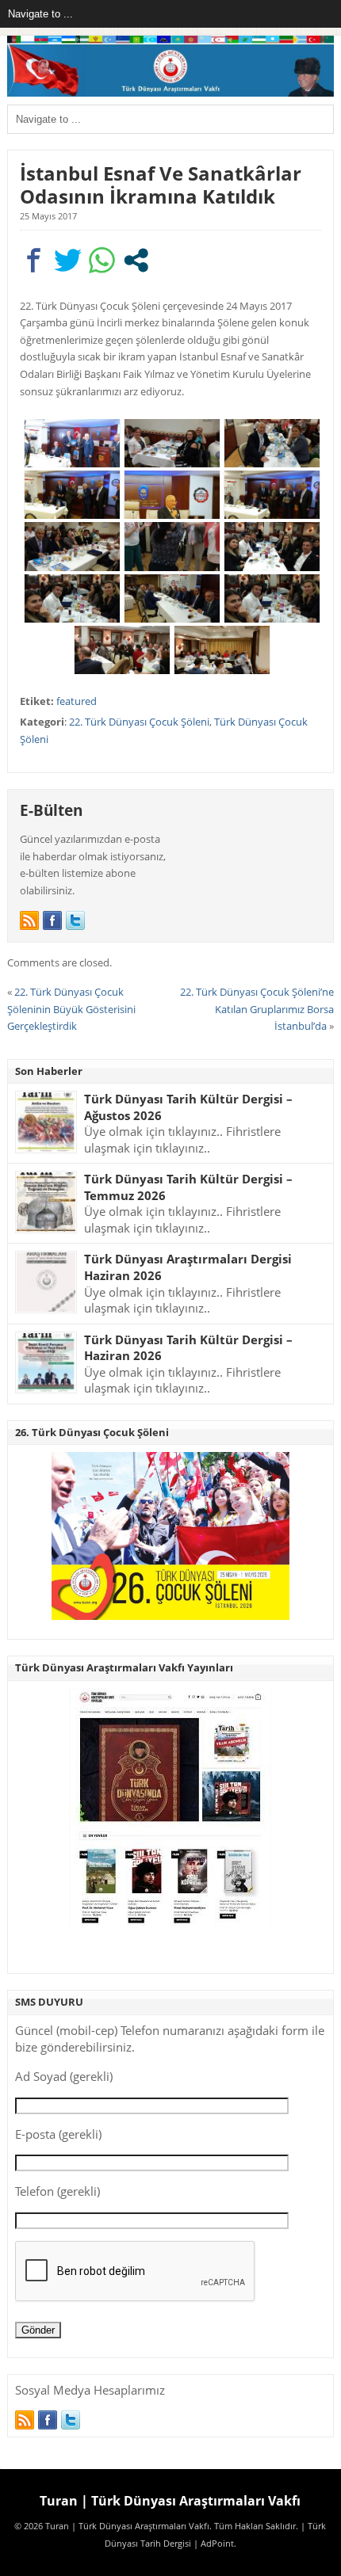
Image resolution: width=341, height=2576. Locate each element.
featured (77, 701)
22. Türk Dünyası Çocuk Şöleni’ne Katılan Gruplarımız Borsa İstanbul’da (257, 1009)
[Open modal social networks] (136, 260)
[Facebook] (52, 920)
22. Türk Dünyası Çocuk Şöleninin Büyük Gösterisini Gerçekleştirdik (71, 1009)
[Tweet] (68, 260)
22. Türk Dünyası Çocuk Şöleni (139, 722)
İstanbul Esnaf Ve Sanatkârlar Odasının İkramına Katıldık (161, 185)
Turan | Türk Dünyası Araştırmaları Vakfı (170, 2501)
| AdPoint (214, 2544)
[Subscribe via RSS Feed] (29, 920)
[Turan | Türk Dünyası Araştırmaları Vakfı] (171, 93)
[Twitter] (75, 920)
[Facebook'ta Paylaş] (34, 260)
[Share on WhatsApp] (102, 260)
